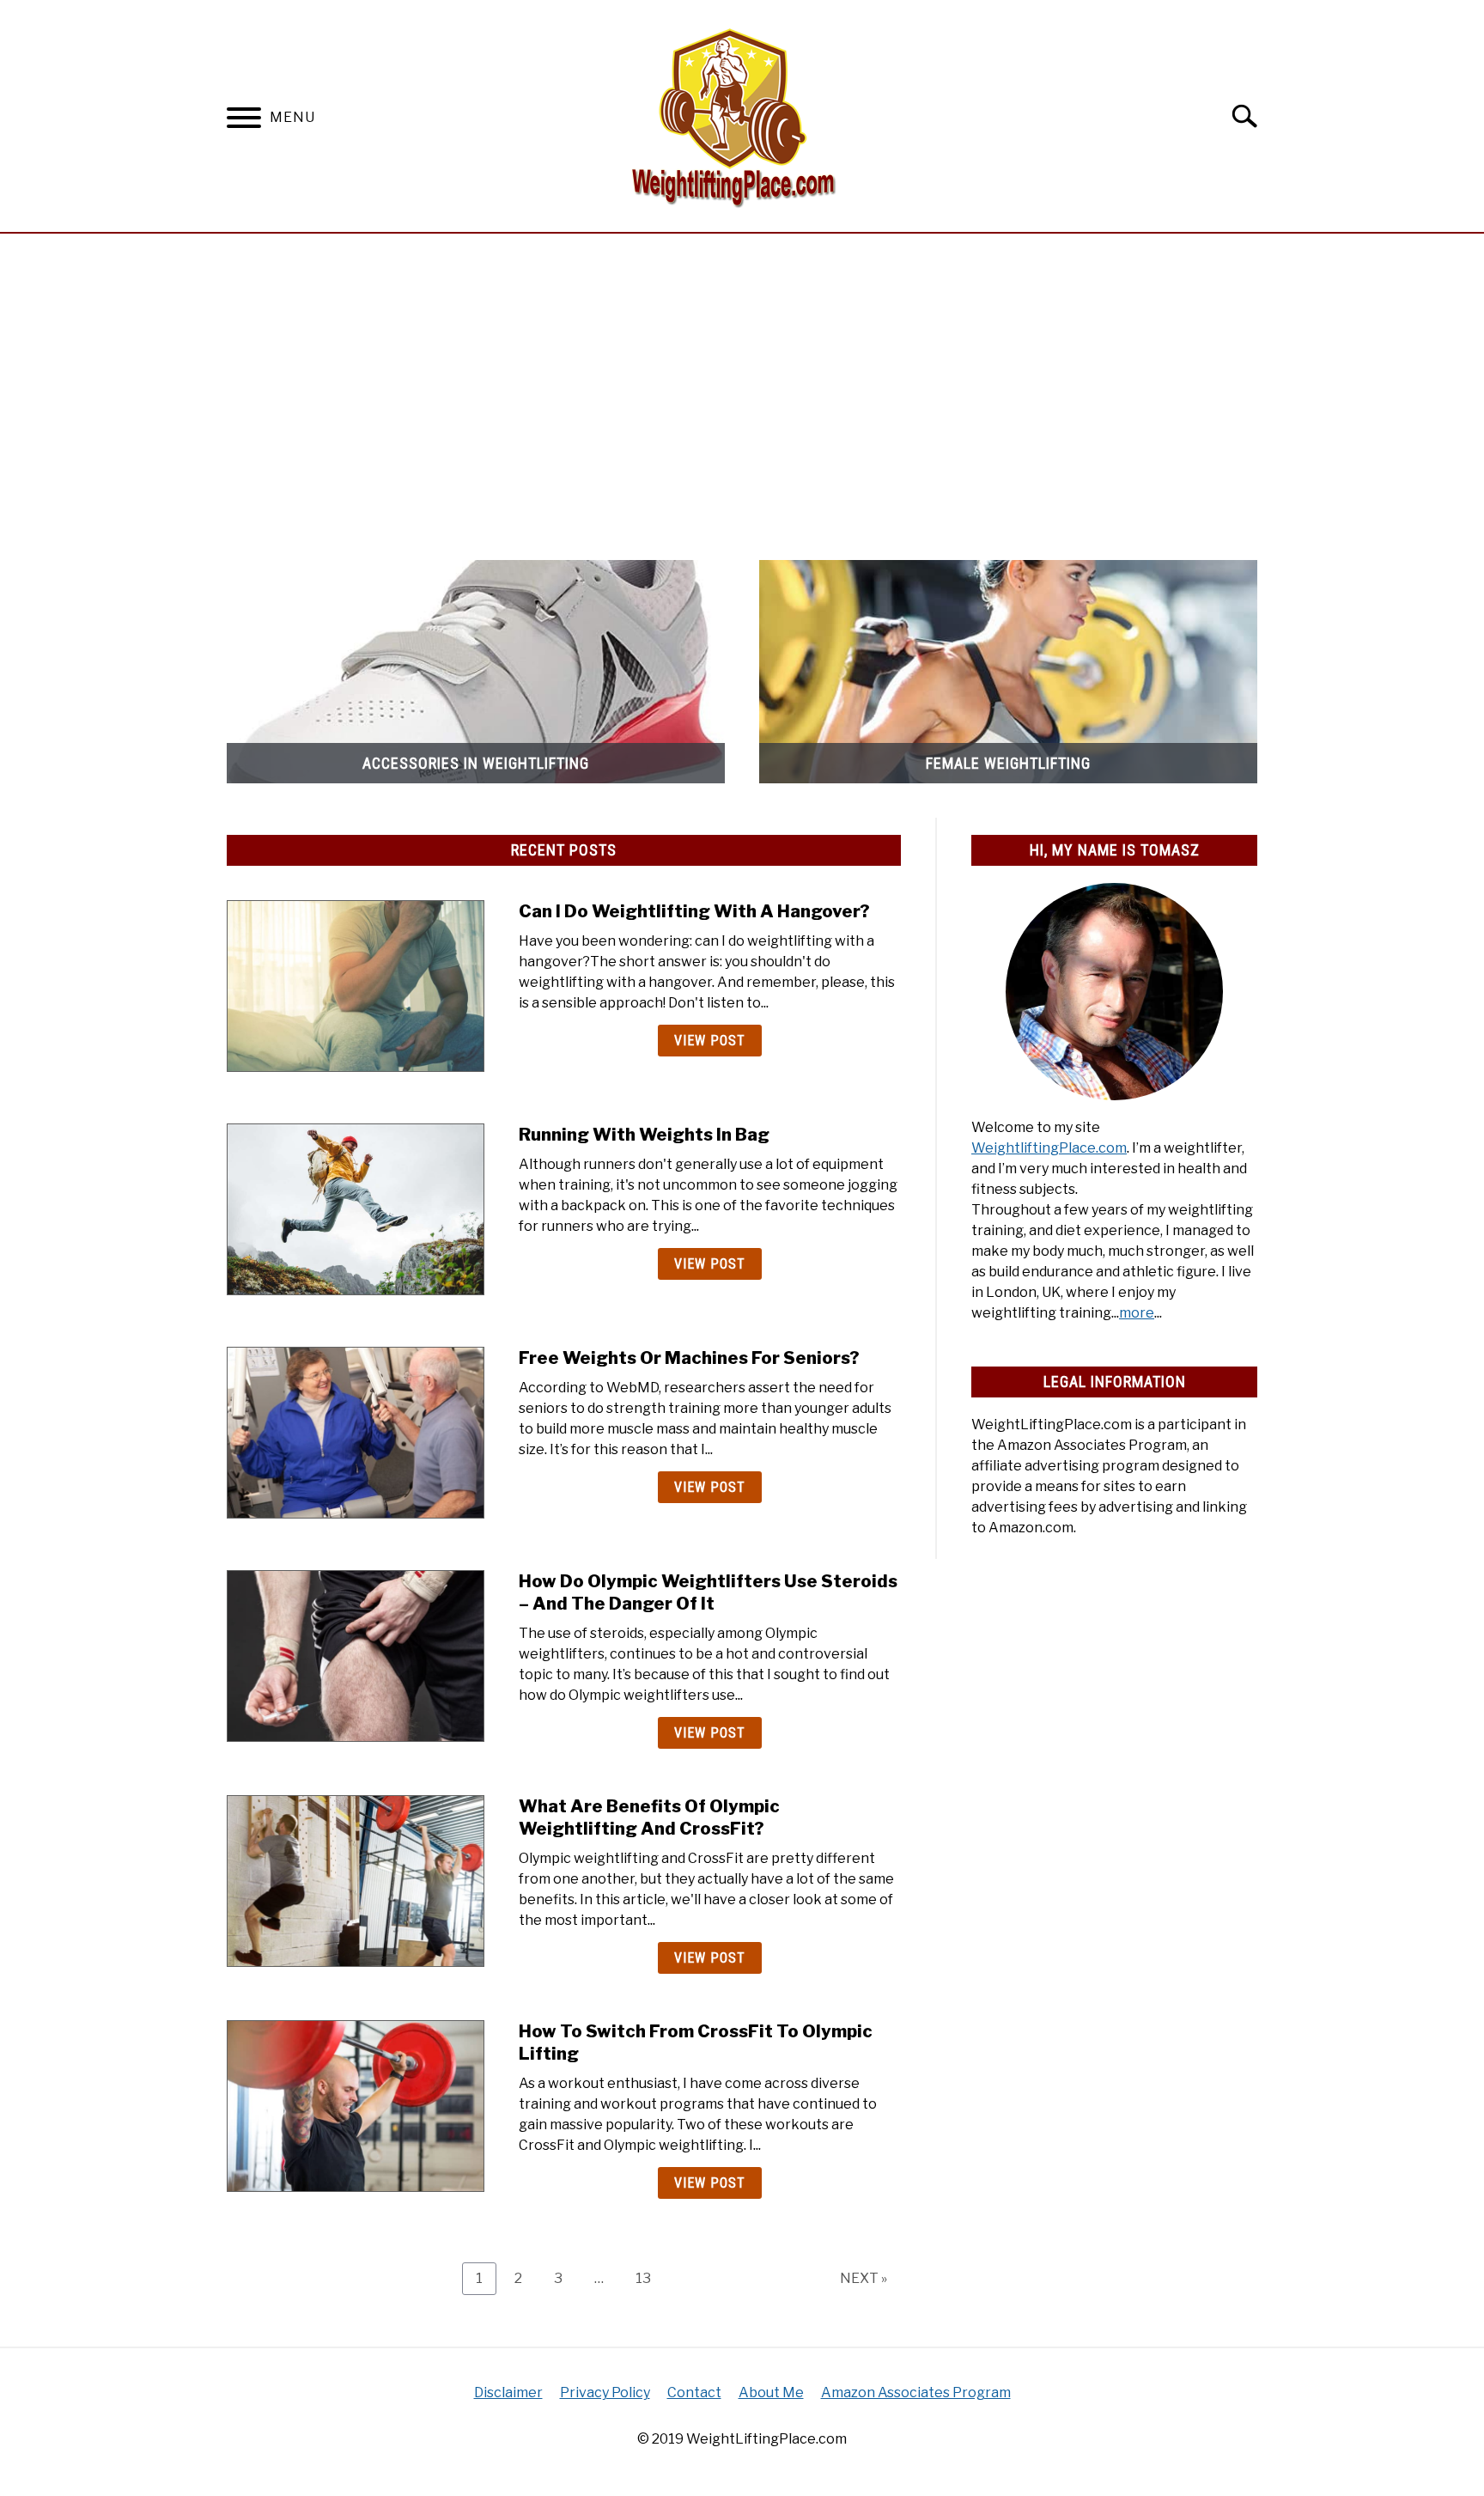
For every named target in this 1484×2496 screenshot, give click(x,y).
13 (650, 2278)
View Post (710, 1041)
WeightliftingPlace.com (1049, 1148)
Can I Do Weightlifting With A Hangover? (694, 911)
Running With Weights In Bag (644, 1135)
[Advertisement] (742, 388)
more (1137, 1313)
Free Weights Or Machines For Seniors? (689, 1358)
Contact (694, 2393)
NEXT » (864, 2278)
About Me (771, 2393)
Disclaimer (508, 2393)
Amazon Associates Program (916, 2393)
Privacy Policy (605, 2393)
